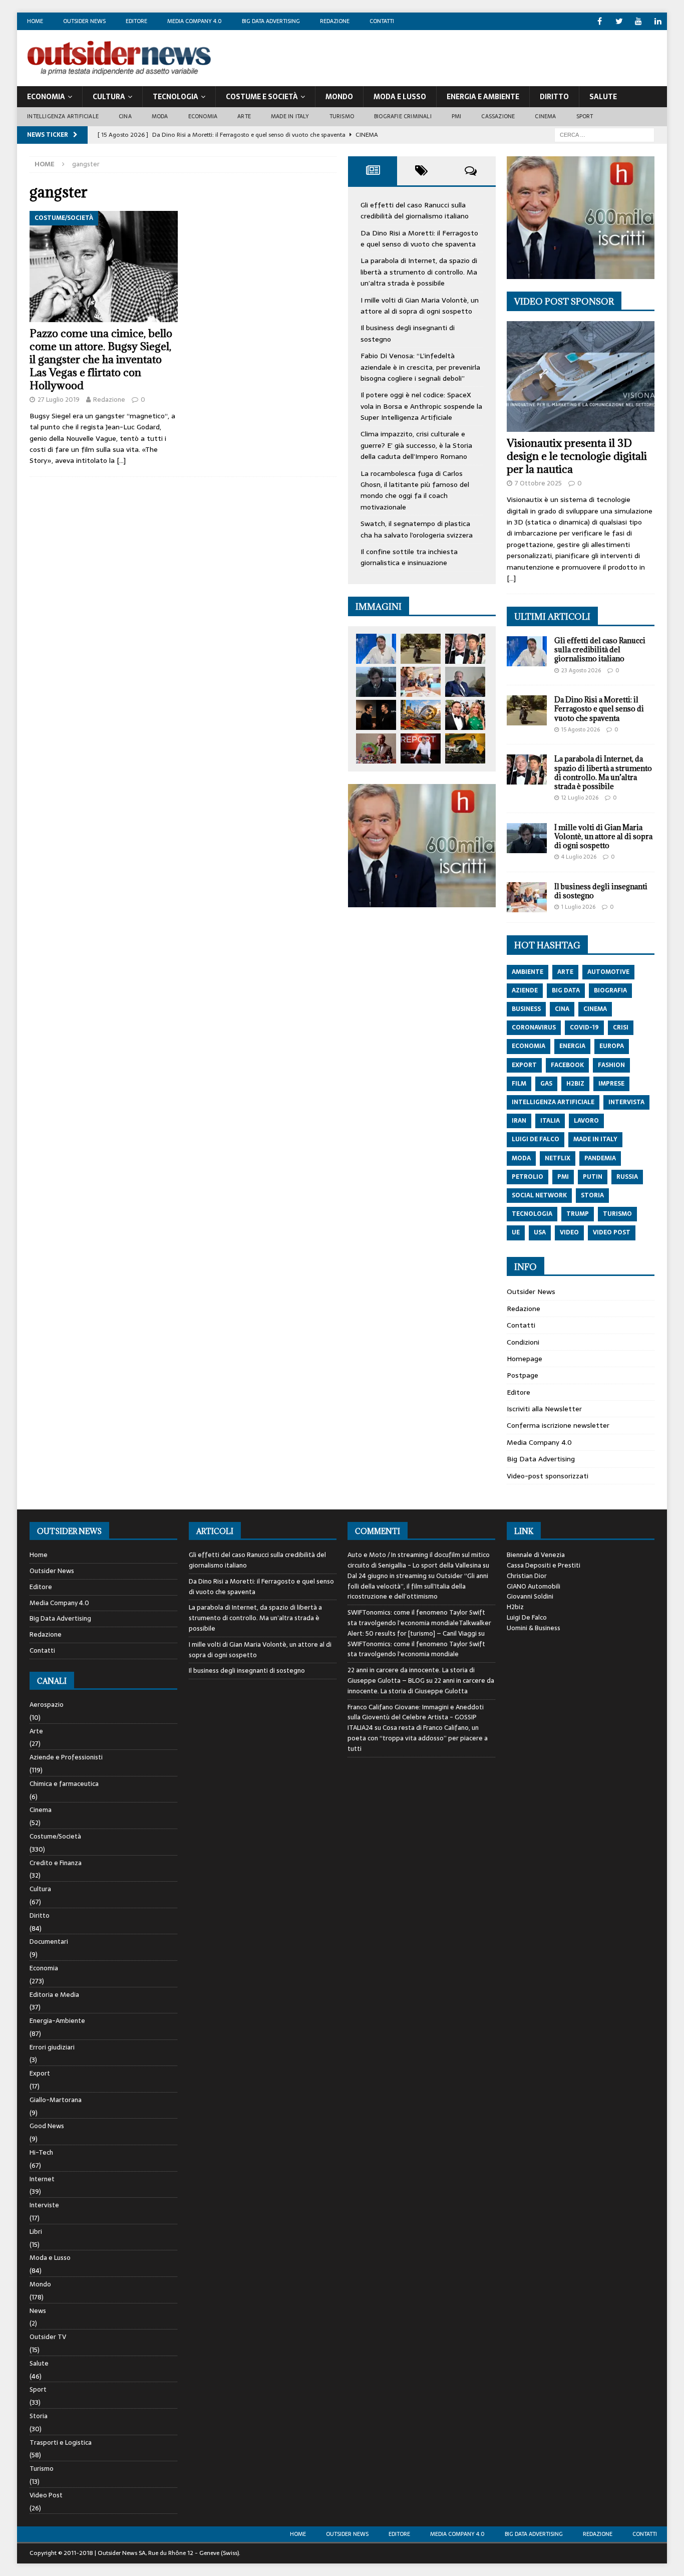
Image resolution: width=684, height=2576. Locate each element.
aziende (525, 990)
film (519, 1084)
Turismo (342, 116)
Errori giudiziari (52, 2047)
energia (572, 1046)
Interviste (44, 2205)
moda (521, 1158)
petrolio (528, 1177)
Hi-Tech (41, 2152)
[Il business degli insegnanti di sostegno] (421, 682)
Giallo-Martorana (56, 2100)
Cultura (109, 97)
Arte (244, 116)
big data (566, 990)
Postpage (523, 1375)
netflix (558, 1158)
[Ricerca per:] (604, 134)
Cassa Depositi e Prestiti (544, 1565)
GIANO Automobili (534, 1586)
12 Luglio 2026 (580, 798)
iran (519, 1121)
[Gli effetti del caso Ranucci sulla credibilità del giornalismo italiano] (376, 649)
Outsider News (84, 21)
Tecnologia (176, 97)
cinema (595, 1009)
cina (562, 1009)
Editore (136, 21)
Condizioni (523, 1342)
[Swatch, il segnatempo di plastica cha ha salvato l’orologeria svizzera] (376, 748)
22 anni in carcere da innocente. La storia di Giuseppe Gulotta (421, 1686)
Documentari (49, 1942)
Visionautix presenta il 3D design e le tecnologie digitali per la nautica (577, 456)
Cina (125, 116)
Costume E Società (262, 97)
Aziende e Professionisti (66, 1757)
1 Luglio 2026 (578, 907)
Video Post (46, 2495)
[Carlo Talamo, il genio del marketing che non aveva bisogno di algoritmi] (465, 748)
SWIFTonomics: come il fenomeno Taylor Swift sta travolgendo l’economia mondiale (416, 1649)
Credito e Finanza (56, 1863)
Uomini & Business (534, 1628)
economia (529, 1046)
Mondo (339, 97)
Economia (46, 97)
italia (550, 1121)
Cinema (545, 116)
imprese (611, 1084)
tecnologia (532, 1214)
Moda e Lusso (50, 2258)
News (38, 2311)
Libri (36, 2232)
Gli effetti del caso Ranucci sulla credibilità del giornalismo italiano (415, 210)
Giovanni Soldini (530, 1596)
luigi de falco (536, 1139)
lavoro (586, 1121)
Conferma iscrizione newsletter (558, 1425)
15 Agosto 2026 (581, 729)
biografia (610, 990)
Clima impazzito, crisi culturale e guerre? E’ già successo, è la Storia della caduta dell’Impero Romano (416, 445)
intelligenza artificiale (553, 1102)
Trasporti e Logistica (61, 2442)
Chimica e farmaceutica (64, 1784)
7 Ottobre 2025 (538, 483)
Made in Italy (290, 116)
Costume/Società (55, 1836)
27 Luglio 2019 (59, 400)
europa (612, 1046)
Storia (39, 2416)
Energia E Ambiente (483, 97)
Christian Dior (527, 1576)
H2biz (515, 1607)
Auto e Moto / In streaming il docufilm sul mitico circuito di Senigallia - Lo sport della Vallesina (419, 1560)
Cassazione (498, 116)
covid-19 (584, 1027)
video (569, 1232)
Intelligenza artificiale (63, 116)
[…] (121, 460)
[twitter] (619, 21)
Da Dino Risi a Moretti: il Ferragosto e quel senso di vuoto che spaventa (419, 238)
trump (578, 1214)
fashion (611, 1065)
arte (565, 972)
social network (539, 1195)
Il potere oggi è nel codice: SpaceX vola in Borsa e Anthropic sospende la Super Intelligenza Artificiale (421, 406)
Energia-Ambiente (57, 2021)
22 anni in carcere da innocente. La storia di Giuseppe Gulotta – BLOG (411, 1675)
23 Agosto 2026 (581, 670)
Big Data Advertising (271, 21)
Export (40, 2073)
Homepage (525, 1359)
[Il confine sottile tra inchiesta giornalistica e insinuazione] (421, 748)
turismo (617, 1214)
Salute (603, 97)
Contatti (382, 21)
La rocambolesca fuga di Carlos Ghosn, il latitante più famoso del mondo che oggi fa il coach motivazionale (415, 490)
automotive (608, 972)
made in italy (595, 1139)
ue (516, 1232)
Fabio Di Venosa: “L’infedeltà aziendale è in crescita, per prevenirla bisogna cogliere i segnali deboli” (420, 367)
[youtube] (639, 21)
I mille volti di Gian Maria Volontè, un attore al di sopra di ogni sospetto (420, 306)
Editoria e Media (54, 1995)
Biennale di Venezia (536, 1555)
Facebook (567, 1065)
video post (612, 1232)
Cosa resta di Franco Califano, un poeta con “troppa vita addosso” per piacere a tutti (418, 1738)
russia (627, 1177)
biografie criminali (403, 116)
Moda (160, 116)
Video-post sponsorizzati (548, 1476)
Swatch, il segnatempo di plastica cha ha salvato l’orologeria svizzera (417, 529)
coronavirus (534, 1027)
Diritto (554, 97)
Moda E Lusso (400, 97)
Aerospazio (47, 1705)
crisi (621, 1027)
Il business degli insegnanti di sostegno (601, 891)
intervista (626, 1102)
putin (593, 1177)
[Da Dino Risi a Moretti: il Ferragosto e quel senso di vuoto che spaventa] (421, 649)
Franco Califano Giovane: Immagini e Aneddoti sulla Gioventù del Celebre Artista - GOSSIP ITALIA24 (416, 1718)
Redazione (335, 21)
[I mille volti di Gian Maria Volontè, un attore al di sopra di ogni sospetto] (376, 682)
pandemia (600, 1158)
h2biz (575, 1084)
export (524, 1065)
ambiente (528, 972)
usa (540, 1232)
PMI (457, 116)
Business (526, 1009)
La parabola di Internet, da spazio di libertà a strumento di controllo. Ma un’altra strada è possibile (419, 272)
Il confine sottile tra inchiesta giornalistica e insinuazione (409, 557)
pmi (563, 1177)
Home (35, 21)
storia (592, 1195)
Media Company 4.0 (195, 21)
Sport (585, 116)
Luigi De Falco (527, 1617)
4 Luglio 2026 (579, 857)
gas (546, 1084)
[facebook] (600, 21)
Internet (42, 2179)
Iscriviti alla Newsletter (544, 1409)
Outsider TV (48, 2337)
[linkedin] (658, 21)
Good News (47, 2126)
